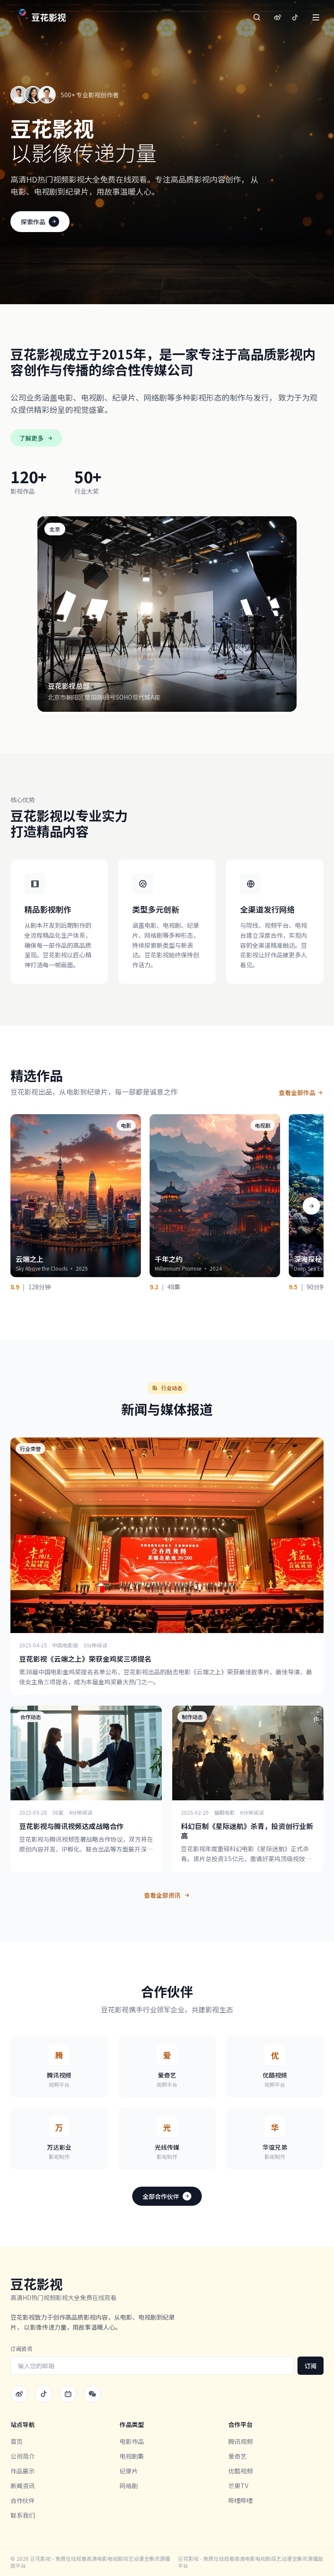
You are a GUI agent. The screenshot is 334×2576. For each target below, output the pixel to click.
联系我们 (23, 2515)
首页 (17, 2441)
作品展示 (23, 2471)
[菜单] (316, 17)
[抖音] (295, 17)
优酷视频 (240, 2471)
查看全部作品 (297, 1092)
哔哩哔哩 (240, 2500)
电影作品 (132, 2441)
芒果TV (238, 2486)
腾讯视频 (240, 2441)
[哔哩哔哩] (68, 2394)
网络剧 (129, 2486)
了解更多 (31, 438)
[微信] (92, 2394)
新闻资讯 (23, 2486)
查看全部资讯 (162, 1895)
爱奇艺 (237, 2456)
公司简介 (23, 2456)
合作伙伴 (23, 2500)
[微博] (277, 17)
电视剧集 (132, 2456)
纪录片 (129, 2471)
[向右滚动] (311, 1206)
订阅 (311, 2366)
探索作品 (33, 222)
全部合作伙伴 (161, 2196)
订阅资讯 (21, 2349)
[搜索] (257, 17)
